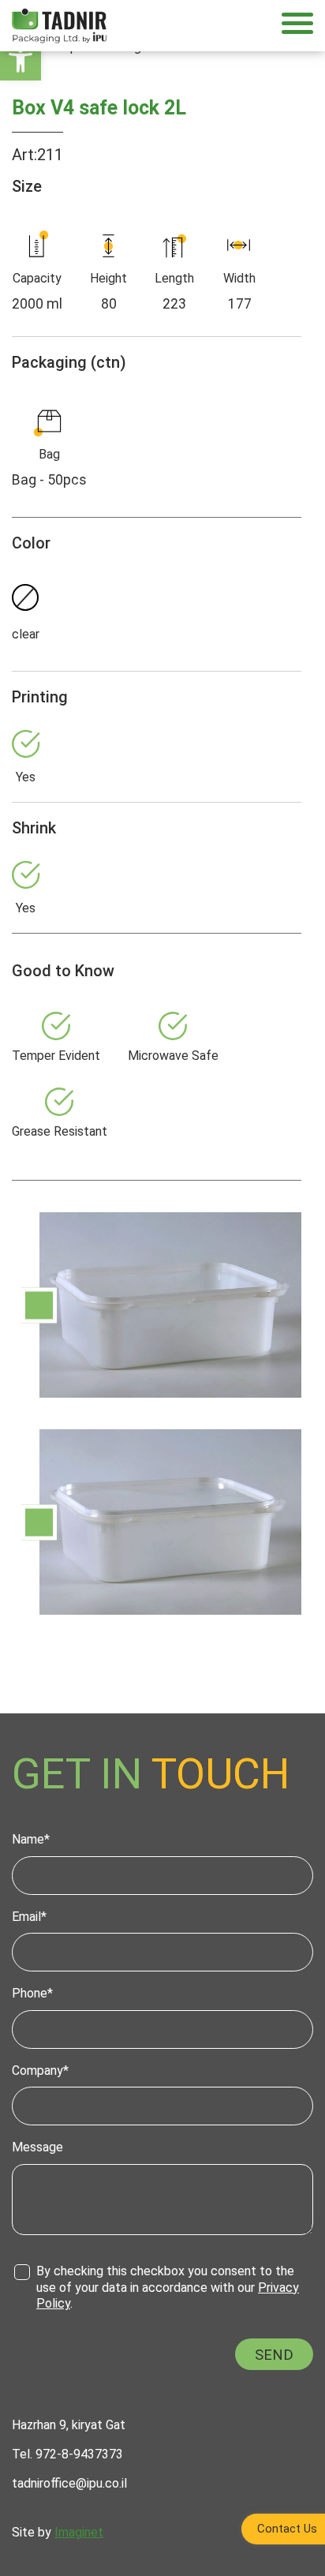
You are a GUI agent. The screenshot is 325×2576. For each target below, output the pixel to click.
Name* (31, 1839)
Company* (40, 2071)
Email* (29, 1917)
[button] (21, 60)
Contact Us (287, 2529)
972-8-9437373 (79, 2454)
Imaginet (79, 2532)
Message (37, 2147)
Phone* (32, 1993)
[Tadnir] (59, 25)
